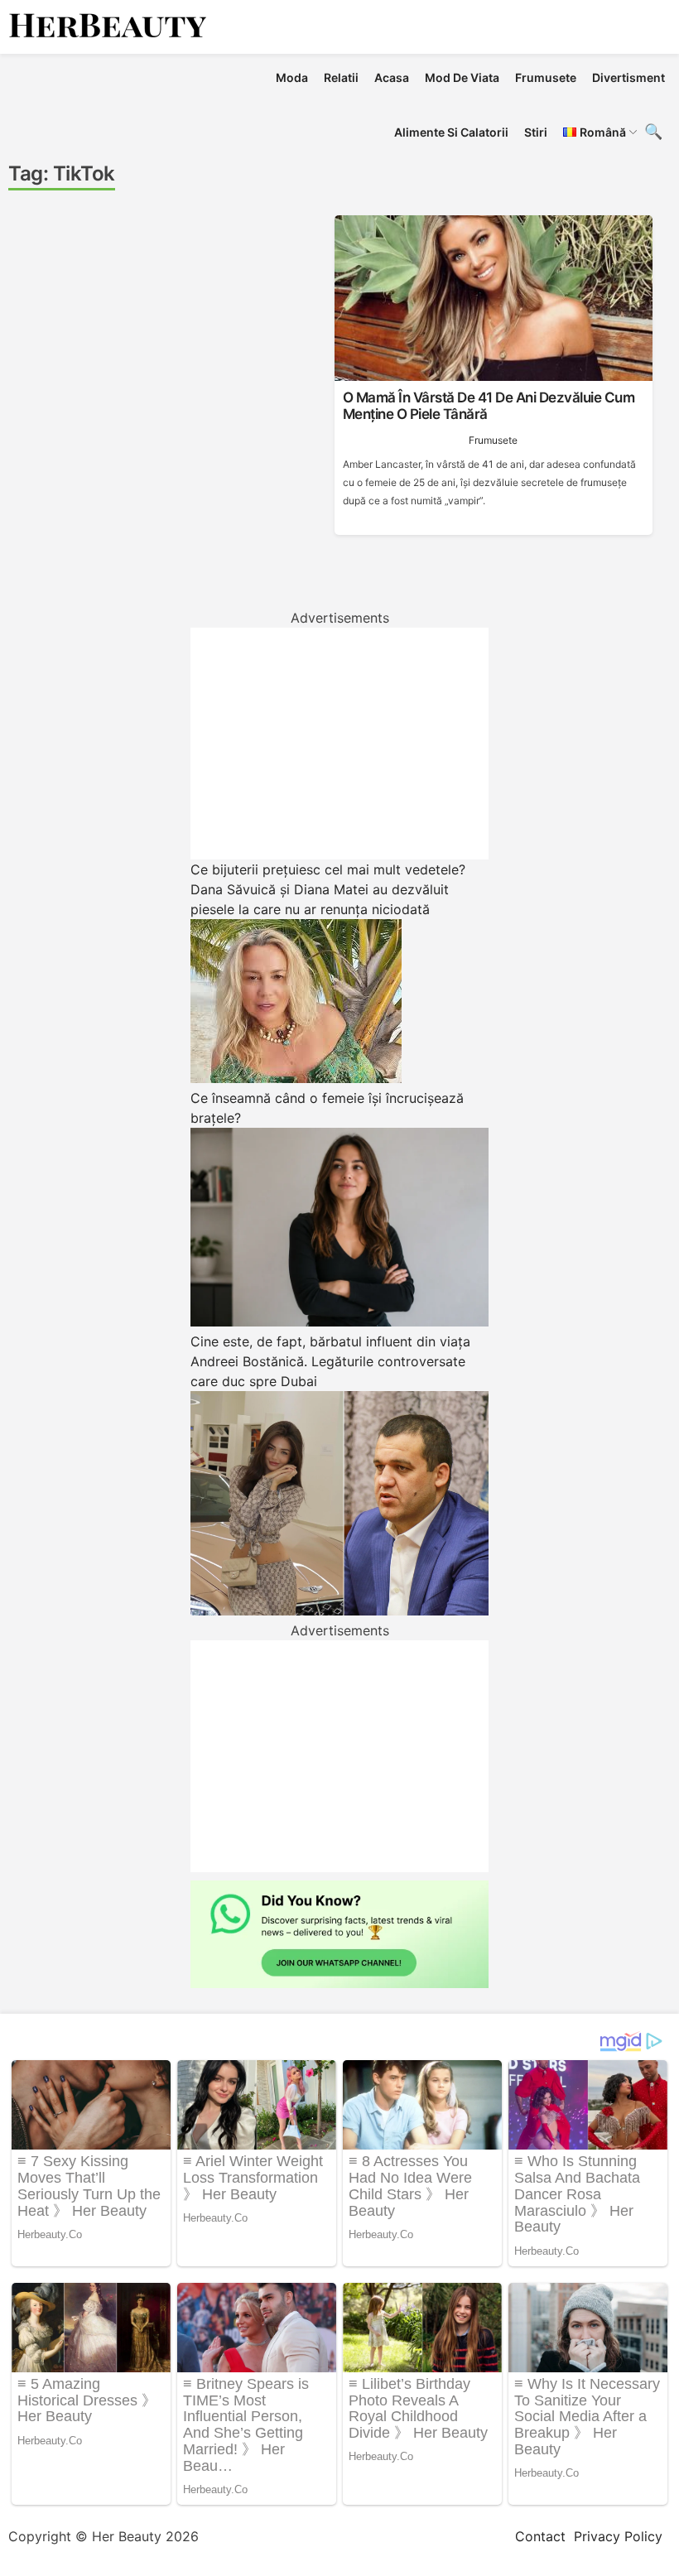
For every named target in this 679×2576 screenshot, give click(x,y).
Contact (540, 2536)
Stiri (536, 132)
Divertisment (628, 77)
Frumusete (546, 77)
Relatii (341, 77)
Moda (292, 77)
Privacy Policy (618, 2536)
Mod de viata (462, 77)
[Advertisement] (339, 744)
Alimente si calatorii (451, 132)
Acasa (392, 77)
